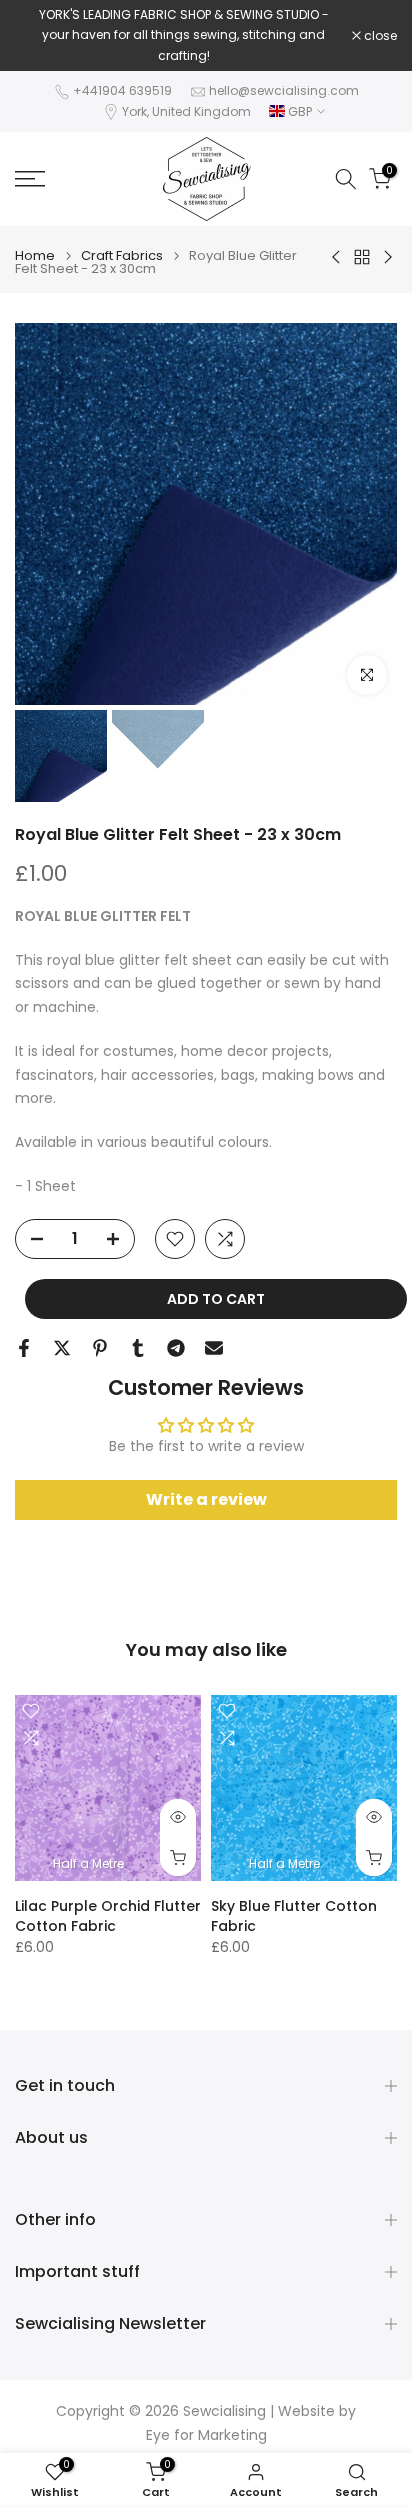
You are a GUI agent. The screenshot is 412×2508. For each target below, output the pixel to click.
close (379, 36)
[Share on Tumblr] (138, 1348)
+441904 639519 (122, 90)
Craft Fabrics (122, 255)
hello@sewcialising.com (284, 90)
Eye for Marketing (206, 2435)
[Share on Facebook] (24, 1348)
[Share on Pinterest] (100, 1348)
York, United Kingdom (186, 111)
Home (35, 255)
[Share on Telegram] (176, 1348)
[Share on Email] (214, 1348)
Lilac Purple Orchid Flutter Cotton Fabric (108, 1916)
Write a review (206, 1499)
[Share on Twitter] (62, 1348)
